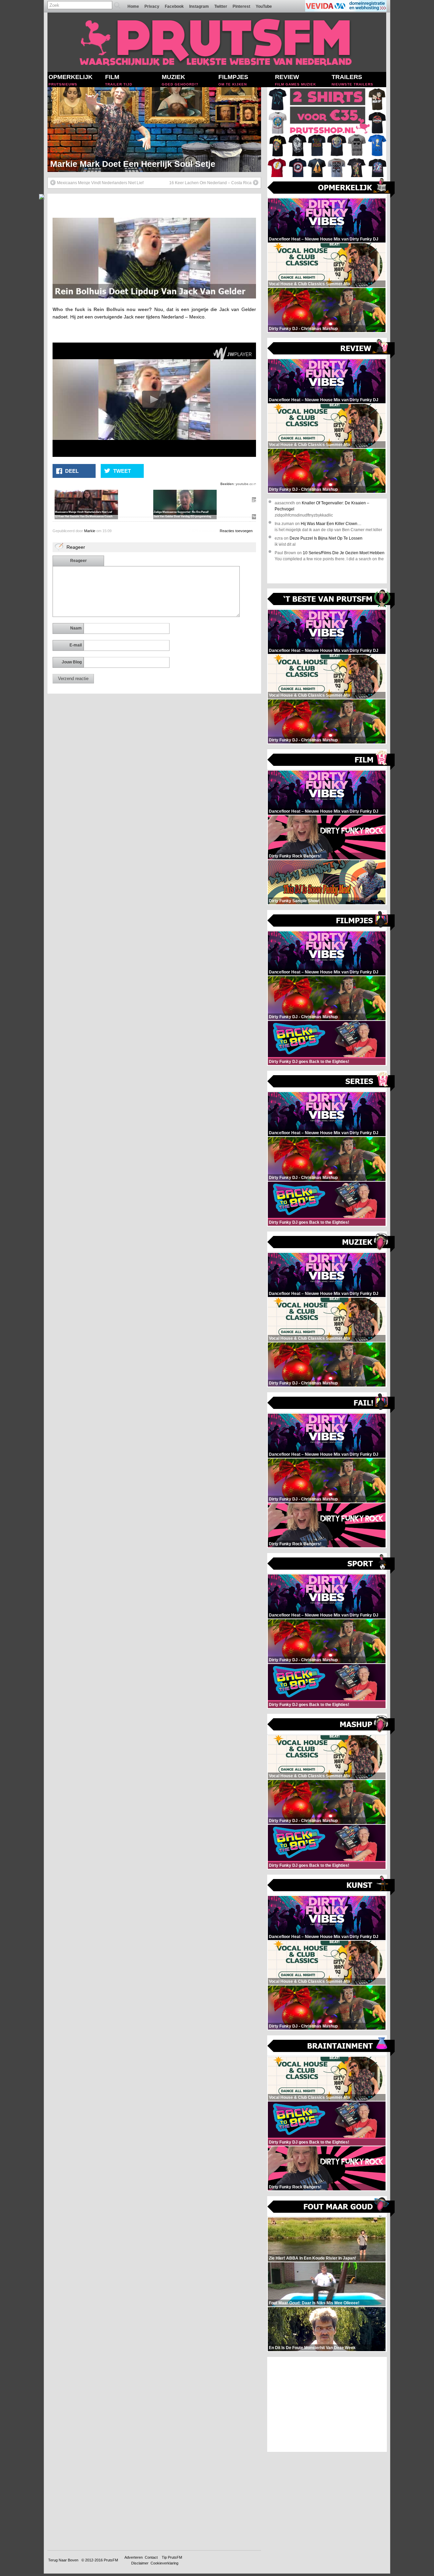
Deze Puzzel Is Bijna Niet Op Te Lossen (326, 538)
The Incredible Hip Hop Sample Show (125, 164)
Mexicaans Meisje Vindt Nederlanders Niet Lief (100, 183)
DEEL (72, 471)
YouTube (264, 6)
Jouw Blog (72, 662)
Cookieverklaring (164, 2563)
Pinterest (241, 6)
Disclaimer (140, 2563)
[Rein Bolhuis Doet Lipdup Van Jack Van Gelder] (154, 297)
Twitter (221, 6)
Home (133, 6)
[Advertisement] (327, 2404)
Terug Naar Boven (63, 2560)
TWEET (122, 471)
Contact (151, 2557)
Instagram (199, 6)
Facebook (174, 6)
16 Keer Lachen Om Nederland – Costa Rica (210, 183)
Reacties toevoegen (236, 531)
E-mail (76, 645)
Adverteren (134, 2557)
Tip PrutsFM (172, 2557)
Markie (90, 531)
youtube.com (246, 484)
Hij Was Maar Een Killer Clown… (331, 524)
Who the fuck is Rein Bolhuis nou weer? (102, 309)
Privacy (152, 6)
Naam (76, 628)
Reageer (78, 561)
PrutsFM (111, 2560)
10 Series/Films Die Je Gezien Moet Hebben (344, 553)
